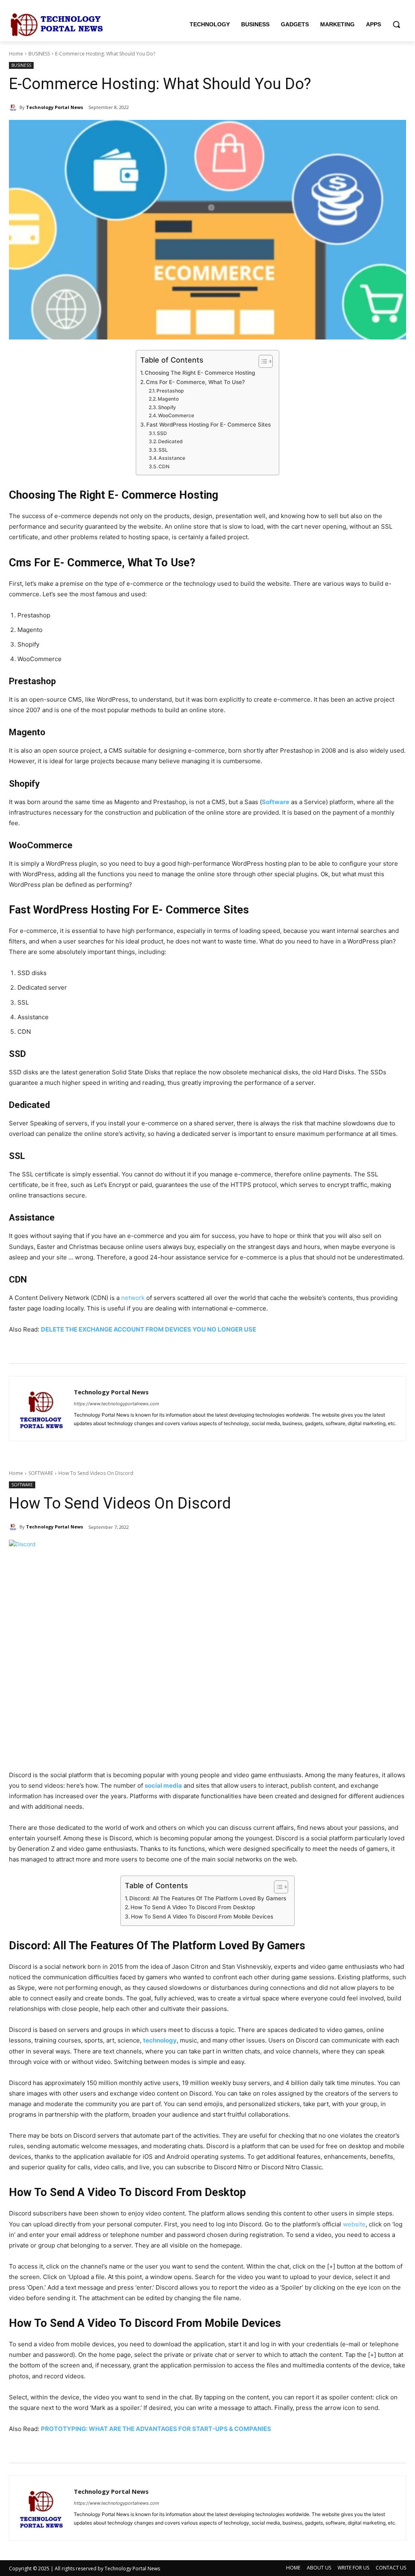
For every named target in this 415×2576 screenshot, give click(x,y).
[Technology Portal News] (14, 107)
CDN (164, 466)
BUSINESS (39, 54)
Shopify (167, 407)
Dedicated (170, 441)
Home (16, 54)
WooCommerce (177, 415)
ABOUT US (319, 2568)
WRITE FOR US (353, 2568)
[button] (396, 24)
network (133, 1298)
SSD (162, 433)
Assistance (172, 458)
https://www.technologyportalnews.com (117, 1404)
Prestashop (171, 391)
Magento (169, 399)
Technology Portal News (55, 107)
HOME (293, 2568)
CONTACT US (391, 2568)
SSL (163, 450)
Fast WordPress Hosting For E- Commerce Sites (209, 425)
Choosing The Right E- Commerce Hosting (200, 373)
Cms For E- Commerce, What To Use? (195, 382)
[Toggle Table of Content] (262, 361)
